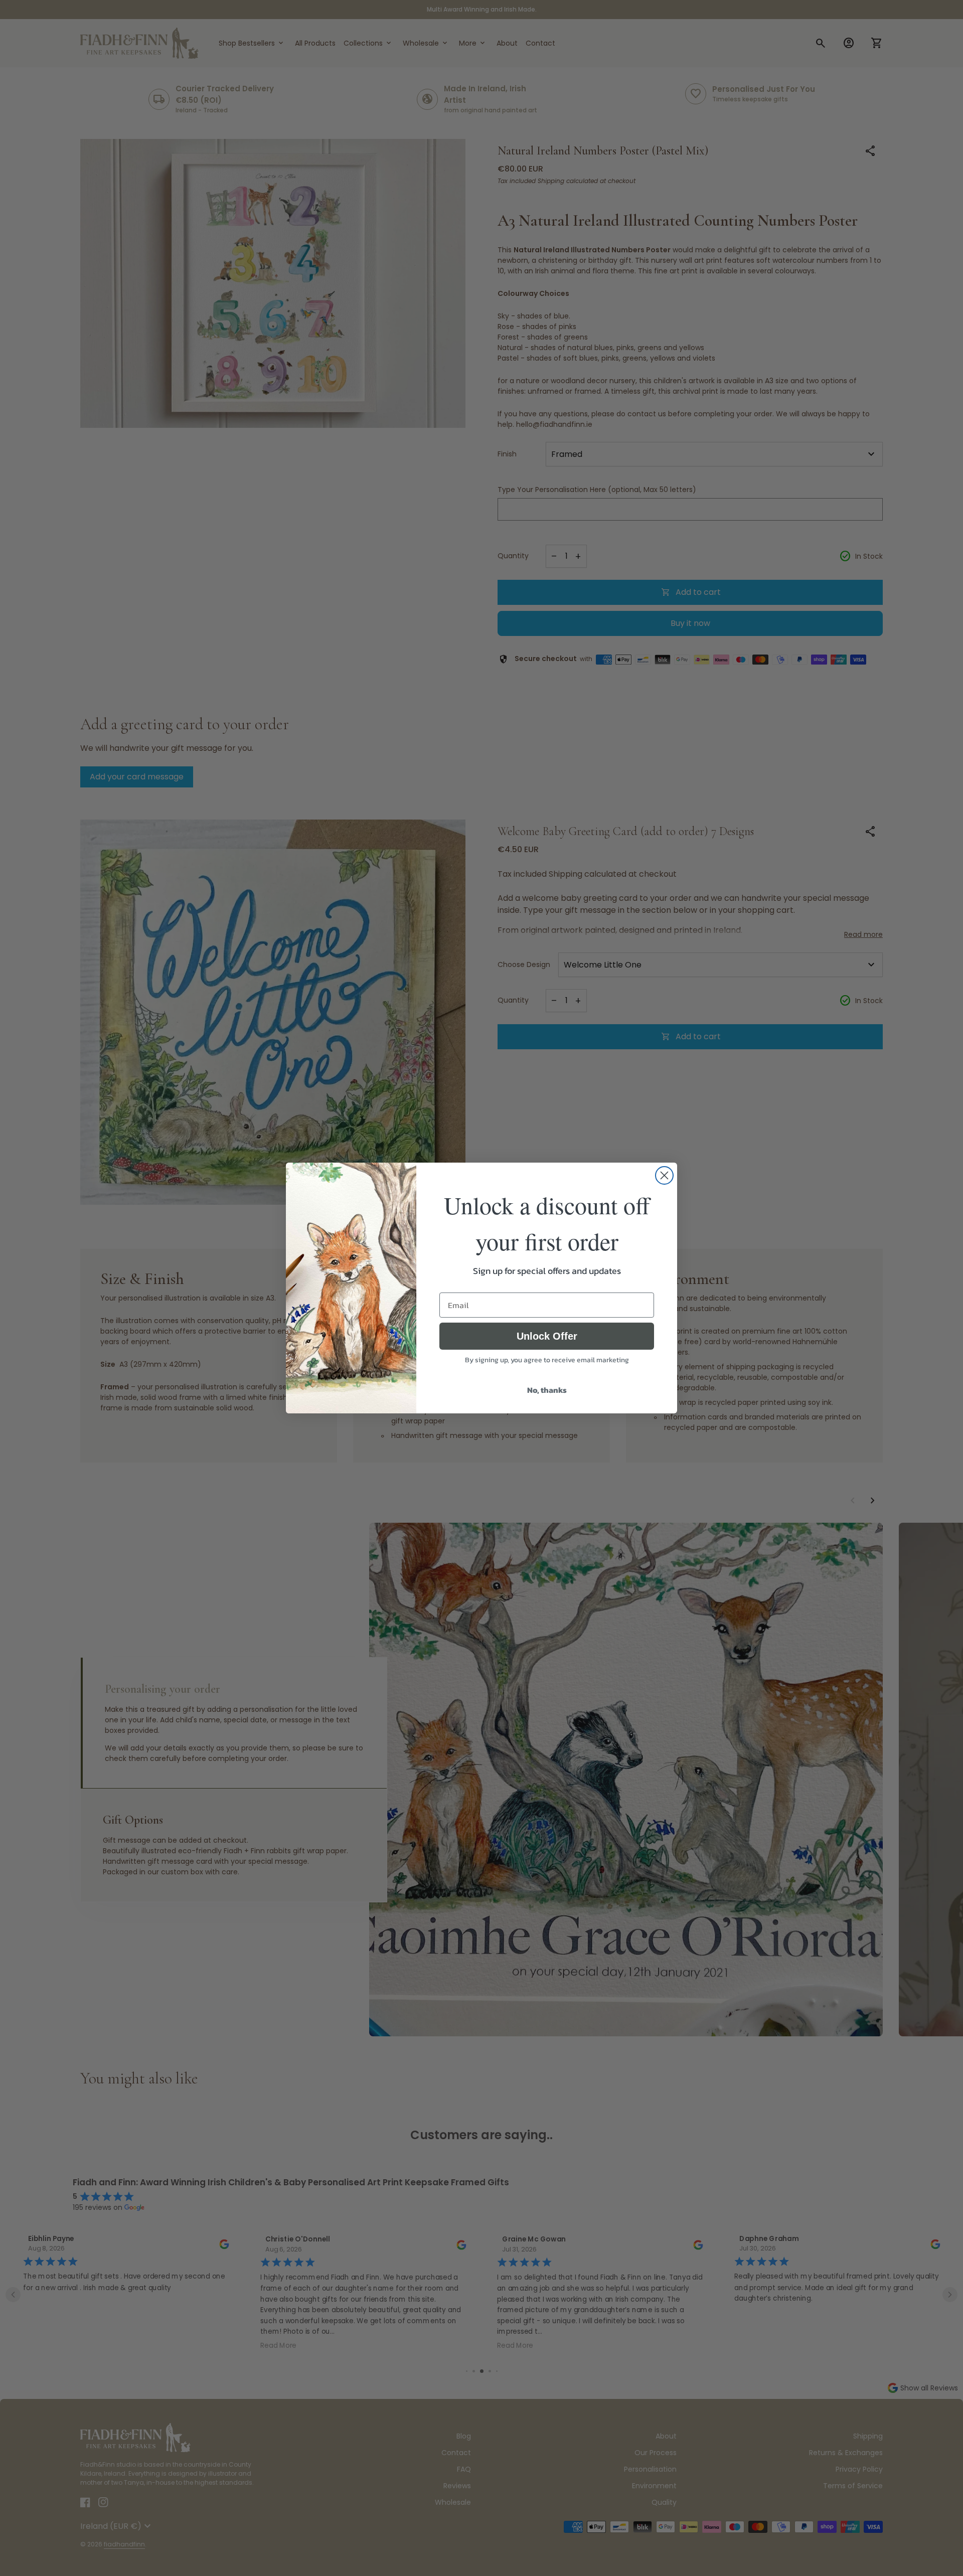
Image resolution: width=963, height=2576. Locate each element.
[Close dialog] (664, 1175)
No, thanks (547, 1390)
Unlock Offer (547, 1336)
